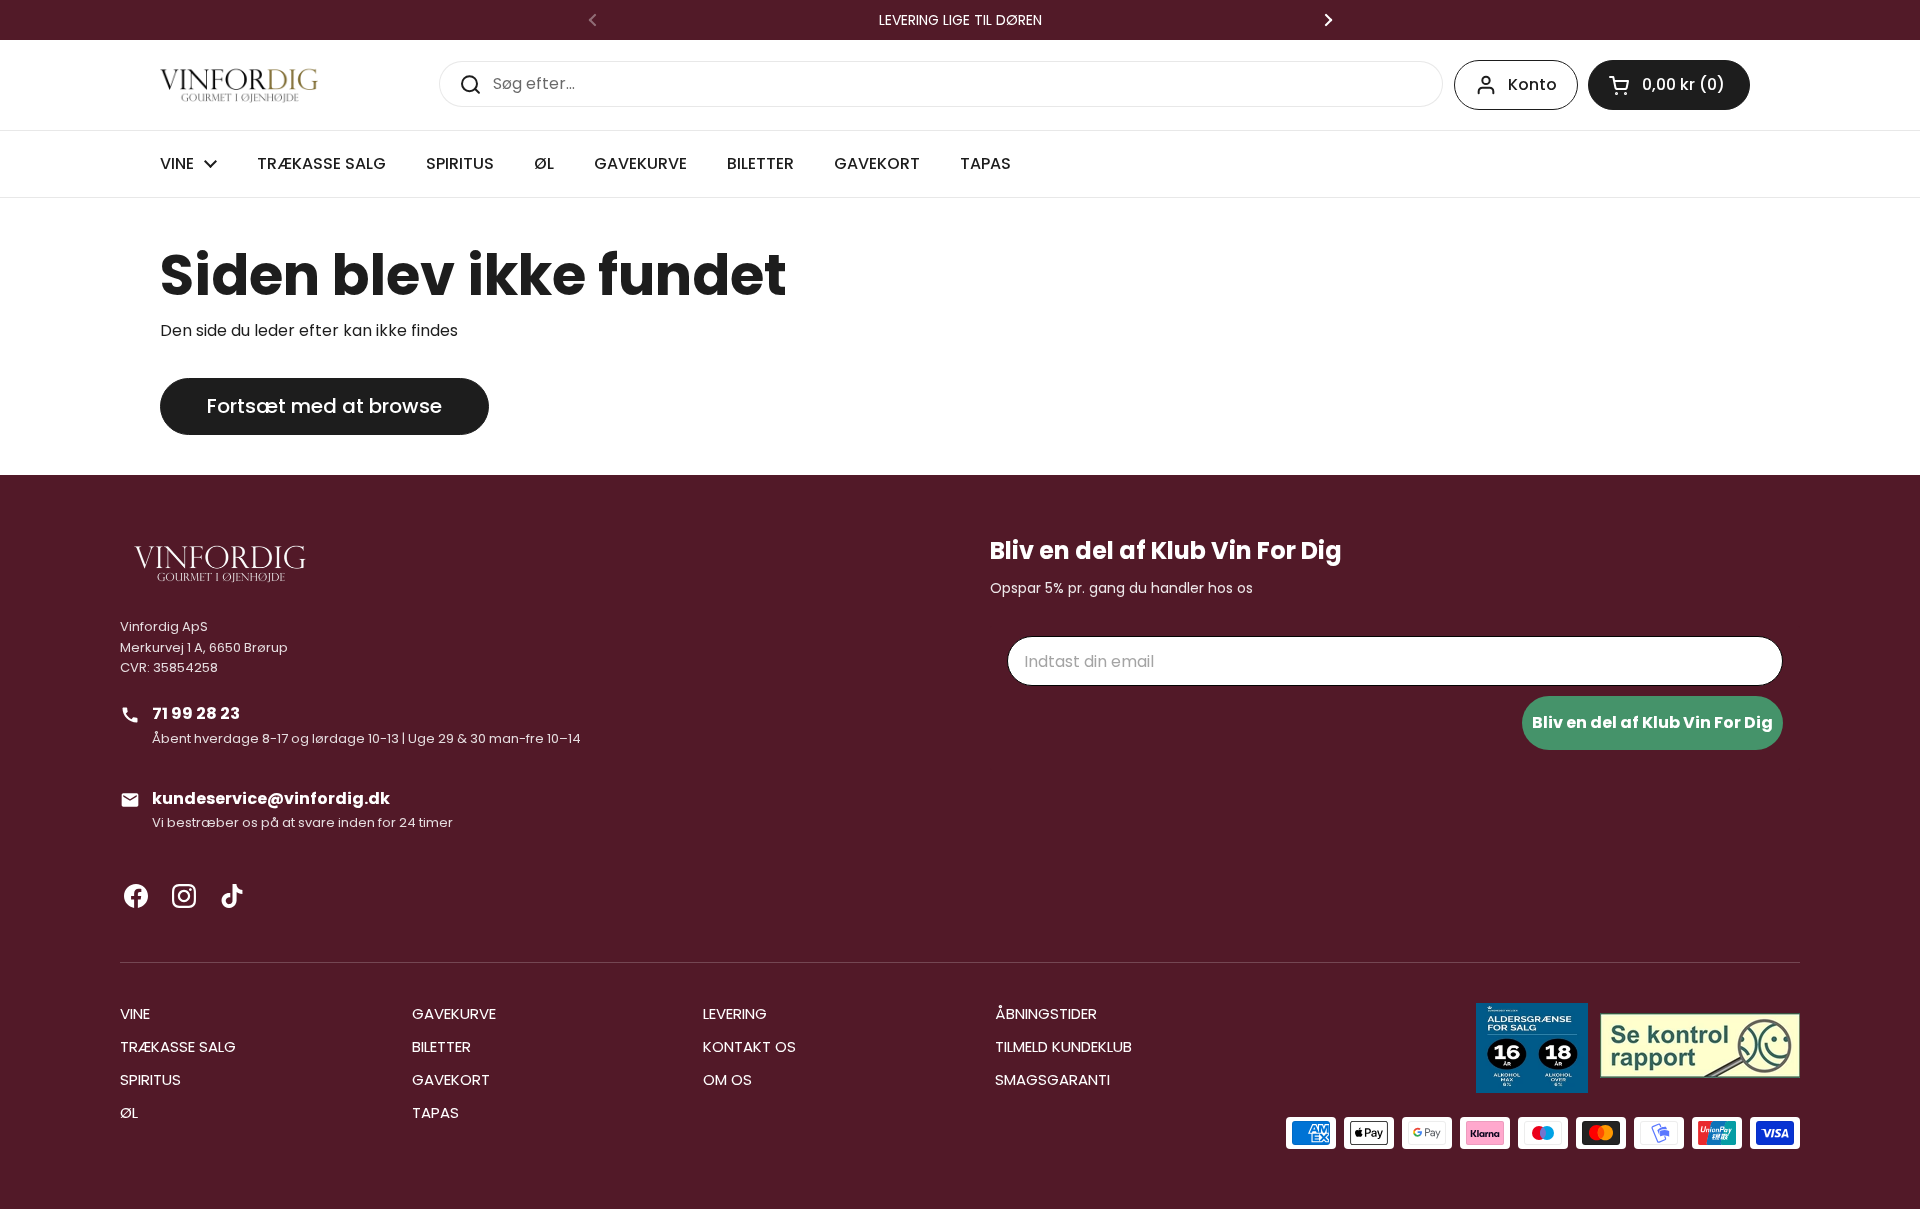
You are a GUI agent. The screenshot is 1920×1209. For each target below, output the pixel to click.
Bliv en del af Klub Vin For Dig (1652, 722)
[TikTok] (232, 896)
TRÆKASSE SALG (178, 1046)
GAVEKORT (451, 1079)
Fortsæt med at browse (324, 406)
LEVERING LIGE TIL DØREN (960, 20)
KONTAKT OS (749, 1046)
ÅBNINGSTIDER (1046, 1013)
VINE (135, 1013)
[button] (1669, 85)
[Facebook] (136, 896)
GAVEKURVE (454, 1013)
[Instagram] (184, 896)
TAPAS (435, 1112)
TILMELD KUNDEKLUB (1063, 1046)
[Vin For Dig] (239, 85)
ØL (129, 1112)
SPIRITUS (150, 1079)
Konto (1532, 84)
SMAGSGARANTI (1052, 1079)
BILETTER (441, 1046)
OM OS (727, 1079)
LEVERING (735, 1013)
